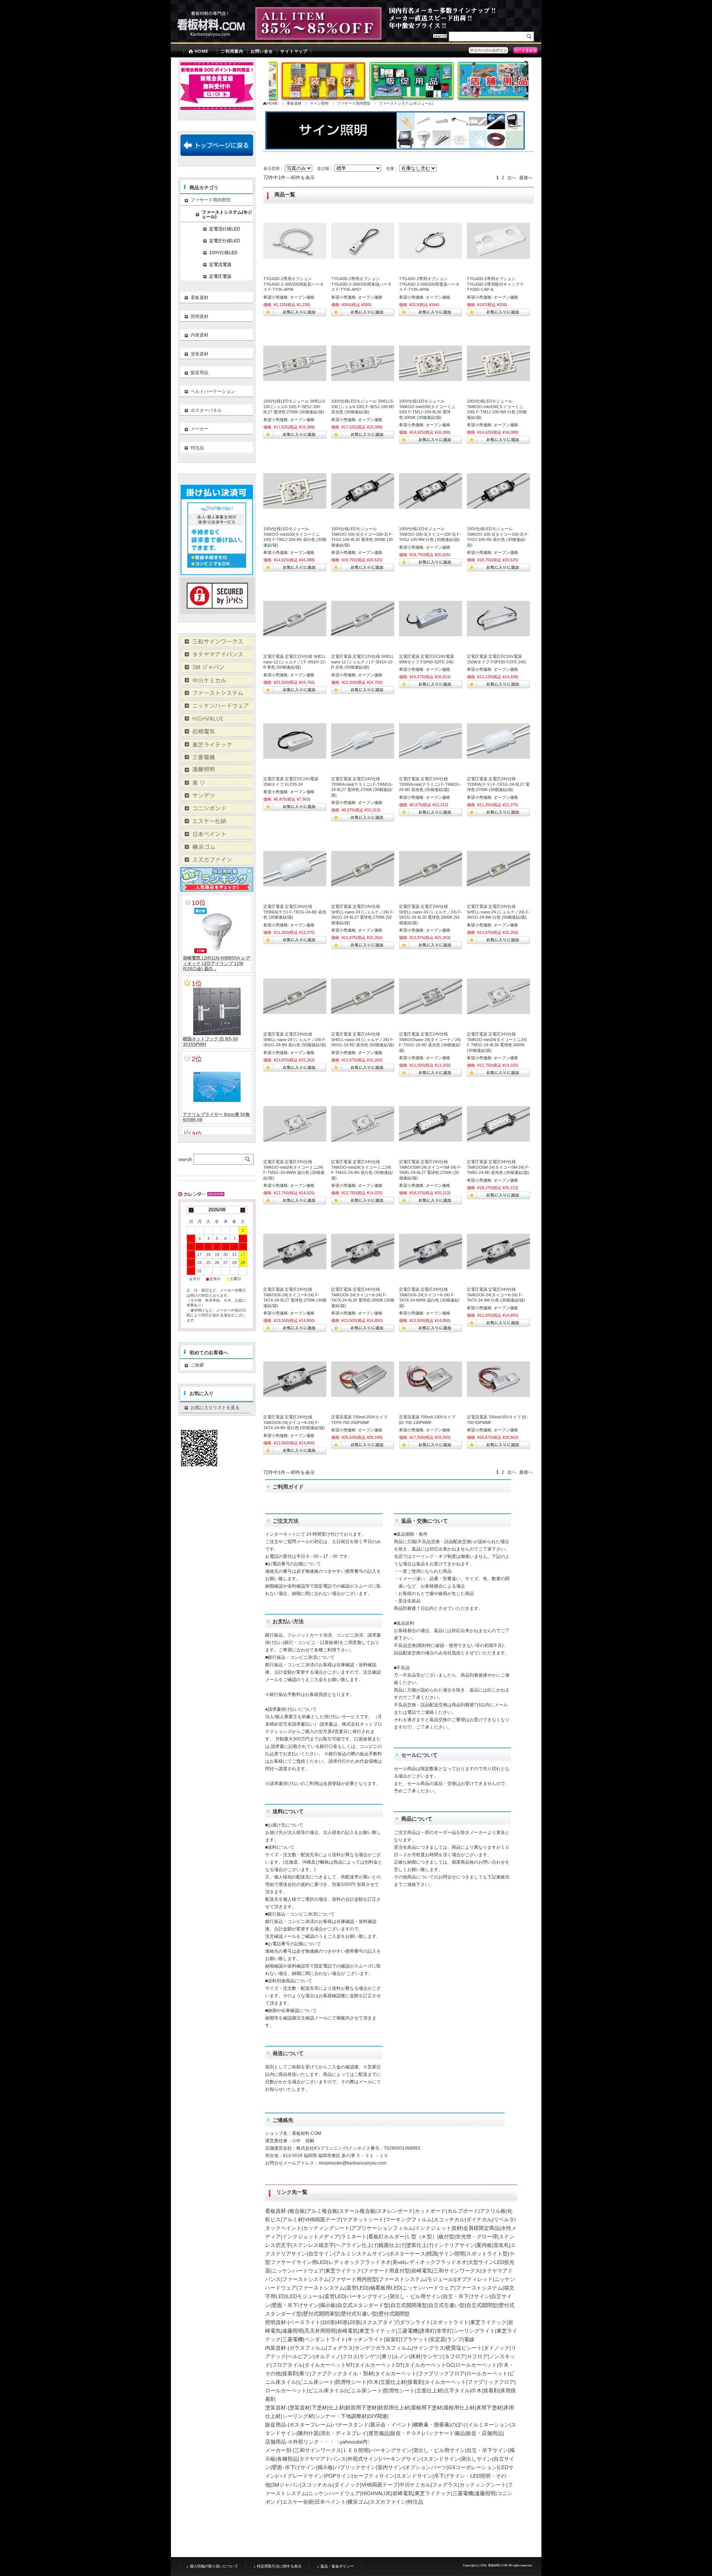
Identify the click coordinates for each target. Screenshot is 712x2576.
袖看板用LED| (386, 2288)
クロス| (351, 2356)
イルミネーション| (489, 2425)
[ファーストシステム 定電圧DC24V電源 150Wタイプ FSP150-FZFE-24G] (498, 618)
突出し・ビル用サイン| (416, 2296)
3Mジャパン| (287, 2485)
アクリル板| (494, 2211)
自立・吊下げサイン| (467, 2296)
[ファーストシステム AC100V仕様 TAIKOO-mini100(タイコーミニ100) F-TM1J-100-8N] (295, 491)
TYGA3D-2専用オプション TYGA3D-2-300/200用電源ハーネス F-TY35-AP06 (429, 284)
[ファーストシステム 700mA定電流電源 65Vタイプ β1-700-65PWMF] (498, 1379)
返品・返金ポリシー (337, 2566)
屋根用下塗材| (427, 2408)
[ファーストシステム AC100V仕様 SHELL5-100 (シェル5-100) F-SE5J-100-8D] (363, 363)
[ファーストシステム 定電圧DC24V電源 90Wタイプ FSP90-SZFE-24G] (431, 618)
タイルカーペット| (396, 2373)
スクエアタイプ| (381, 2322)
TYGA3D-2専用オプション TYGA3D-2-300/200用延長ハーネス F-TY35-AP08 (294, 284)
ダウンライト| (416, 2322)
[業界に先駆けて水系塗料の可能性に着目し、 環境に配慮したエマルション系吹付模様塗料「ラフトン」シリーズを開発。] (217, 863)
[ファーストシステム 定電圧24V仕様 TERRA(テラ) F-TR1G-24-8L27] (498, 741)
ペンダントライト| (326, 2339)
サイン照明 (319, 103)
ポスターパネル (206, 410)
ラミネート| (355, 2237)
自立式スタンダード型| (364, 2305)
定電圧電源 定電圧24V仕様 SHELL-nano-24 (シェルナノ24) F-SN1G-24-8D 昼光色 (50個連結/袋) (363, 1039)
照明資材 (200, 316)
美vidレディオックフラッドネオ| (430, 2262)
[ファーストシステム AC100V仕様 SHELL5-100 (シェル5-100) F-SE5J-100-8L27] (295, 363)
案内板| (485, 2245)
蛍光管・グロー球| (477, 2237)
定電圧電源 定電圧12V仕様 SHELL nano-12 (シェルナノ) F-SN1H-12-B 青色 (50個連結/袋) (295, 662)
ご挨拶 (222, 1365)
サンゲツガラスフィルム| (384, 2348)
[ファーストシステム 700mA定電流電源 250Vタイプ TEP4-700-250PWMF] (363, 1379)
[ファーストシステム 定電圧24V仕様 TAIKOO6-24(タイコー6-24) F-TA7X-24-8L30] (363, 1251)
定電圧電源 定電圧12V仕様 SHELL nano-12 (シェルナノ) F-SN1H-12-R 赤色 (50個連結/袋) (362, 662)
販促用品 (200, 373)
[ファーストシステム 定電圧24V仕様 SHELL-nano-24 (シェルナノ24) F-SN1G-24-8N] (295, 996)
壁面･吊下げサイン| (295, 2467)
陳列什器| (309, 2433)
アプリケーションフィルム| (383, 2228)
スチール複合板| (358, 2211)
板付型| (447, 2237)
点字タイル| (458, 2390)
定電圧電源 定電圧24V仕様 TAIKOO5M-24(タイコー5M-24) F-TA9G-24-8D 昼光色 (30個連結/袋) (498, 1167)
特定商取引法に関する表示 (279, 2566)
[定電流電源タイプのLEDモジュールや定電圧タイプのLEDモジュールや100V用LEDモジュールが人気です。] (217, 722)
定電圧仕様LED (225, 241)
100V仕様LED (223, 253)
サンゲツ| (370, 2356)
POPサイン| (339, 2476)
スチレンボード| (396, 2211)
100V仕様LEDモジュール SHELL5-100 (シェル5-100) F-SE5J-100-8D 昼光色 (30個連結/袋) (363, 406)
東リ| (388, 2356)
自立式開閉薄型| (409, 2305)
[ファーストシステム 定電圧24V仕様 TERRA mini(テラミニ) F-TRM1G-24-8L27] (363, 741)
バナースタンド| (351, 2425)
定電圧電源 (220, 276)
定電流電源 (220, 265)
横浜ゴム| (359, 2502)
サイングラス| (429, 2348)
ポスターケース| (408, 2254)
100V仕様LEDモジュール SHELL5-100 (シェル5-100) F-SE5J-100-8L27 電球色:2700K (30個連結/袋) (295, 406)
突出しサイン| (477, 2459)
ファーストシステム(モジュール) (227, 214)
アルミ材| (293, 2219)
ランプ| (455, 2339)
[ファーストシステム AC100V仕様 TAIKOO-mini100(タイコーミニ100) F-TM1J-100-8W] (498, 363)
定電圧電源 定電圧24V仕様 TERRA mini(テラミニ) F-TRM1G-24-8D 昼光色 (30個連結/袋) (430, 784)
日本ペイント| (331, 2502)
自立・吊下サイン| (488, 2450)
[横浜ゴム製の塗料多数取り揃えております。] (217, 850)
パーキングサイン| (368, 2296)
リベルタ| (505, 2219)
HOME (202, 51)
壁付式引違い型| (360, 2314)
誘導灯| (428, 2331)
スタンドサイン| (442, 2459)
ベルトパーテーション (213, 391)
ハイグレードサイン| (301, 2476)
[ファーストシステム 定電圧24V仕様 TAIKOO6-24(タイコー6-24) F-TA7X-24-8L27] (295, 1251)
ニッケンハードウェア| (299, 2271)
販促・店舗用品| (485, 2433)
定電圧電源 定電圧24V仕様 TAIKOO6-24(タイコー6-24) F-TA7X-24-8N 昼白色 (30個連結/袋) (294, 1422)
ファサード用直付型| (387, 2271)
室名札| (502, 2245)
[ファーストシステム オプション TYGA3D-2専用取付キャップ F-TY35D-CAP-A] (498, 241)
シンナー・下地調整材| (342, 2416)
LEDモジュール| (306, 2296)
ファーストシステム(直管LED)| (334, 2288)
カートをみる (525, 50)
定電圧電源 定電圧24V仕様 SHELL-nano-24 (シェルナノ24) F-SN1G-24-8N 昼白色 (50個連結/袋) (295, 1039)
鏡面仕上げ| (392, 2245)
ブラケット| (416, 2339)
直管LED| (335, 2296)
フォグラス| (341, 2348)
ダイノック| (497, 2348)
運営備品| (379, 2433)
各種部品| (288, 2459)
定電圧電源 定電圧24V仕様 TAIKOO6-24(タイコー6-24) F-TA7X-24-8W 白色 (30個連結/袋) (496, 1295)
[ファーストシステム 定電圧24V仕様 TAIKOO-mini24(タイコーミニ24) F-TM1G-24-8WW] (295, 1124)
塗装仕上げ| (420, 2245)
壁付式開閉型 (394, 2314)
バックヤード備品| (445, 2433)
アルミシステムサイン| (362, 2254)
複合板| (298, 2211)
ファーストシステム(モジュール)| (418, 2279)
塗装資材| (300, 2408)
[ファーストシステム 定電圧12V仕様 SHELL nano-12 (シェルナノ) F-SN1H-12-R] (363, 618)
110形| (329, 2322)
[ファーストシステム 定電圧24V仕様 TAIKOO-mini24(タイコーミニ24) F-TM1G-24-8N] (363, 1124)
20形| (356, 2322)
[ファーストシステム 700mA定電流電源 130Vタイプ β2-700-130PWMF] (431, 1379)
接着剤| (291, 2373)
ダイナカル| (480, 2219)
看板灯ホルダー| (387, 2237)
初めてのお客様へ (209, 1353)
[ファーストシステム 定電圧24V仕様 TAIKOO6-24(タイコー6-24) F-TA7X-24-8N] (295, 1379)
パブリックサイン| (356, 2467)
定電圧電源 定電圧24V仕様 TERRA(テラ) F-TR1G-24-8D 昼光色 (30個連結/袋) (295, 912)
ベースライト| (306, 2322)
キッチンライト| (366, 2339)
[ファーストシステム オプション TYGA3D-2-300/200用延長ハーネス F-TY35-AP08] (295, 241)
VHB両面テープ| (323, 2219)
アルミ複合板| (323, 2211)
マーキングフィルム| (409, 2219)
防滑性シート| (352, 2382)
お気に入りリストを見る (215, 1408)
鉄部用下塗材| (362, 2408)
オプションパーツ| (426, 2467)
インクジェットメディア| (311, 2237)
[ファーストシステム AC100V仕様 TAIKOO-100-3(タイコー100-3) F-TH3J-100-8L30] (363, 491)
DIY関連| (378, 2416)
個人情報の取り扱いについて (214, 2566)
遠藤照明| (293, 2331)
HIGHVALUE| (377, 2493)
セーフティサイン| (375, 2476)
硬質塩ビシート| (465, 2348)
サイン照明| (452, 2254)
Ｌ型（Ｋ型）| (422, 2237)
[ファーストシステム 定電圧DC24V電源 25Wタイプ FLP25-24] (295, 741)
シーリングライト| (475, 2331)
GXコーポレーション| (473, 2467)
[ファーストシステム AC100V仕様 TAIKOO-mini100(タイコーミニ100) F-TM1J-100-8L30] (431, 363)
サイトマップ (294, 51)
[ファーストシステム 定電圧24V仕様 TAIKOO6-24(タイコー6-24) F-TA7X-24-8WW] (431, 1251)
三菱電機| (408, 2331)
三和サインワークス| (458, 2271)
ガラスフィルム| (308, 2348)
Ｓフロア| (456, 2356)
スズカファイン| (389, 2502)
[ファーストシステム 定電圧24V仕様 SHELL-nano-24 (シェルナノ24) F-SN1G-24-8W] (498, 869)
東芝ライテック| (344, 2271)
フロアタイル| (288, 2365)
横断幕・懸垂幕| (432, 2425)
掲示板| (329, 2305)
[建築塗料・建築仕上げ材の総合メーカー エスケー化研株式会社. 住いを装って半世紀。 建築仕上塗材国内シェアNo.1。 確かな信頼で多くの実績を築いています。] (217, 825)
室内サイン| (391, 2467)
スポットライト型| (488, 2254)
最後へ (526, 178)
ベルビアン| (301, 2356)
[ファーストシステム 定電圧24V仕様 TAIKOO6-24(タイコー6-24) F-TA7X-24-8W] (498, 1251)
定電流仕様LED (225, 229)
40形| (343, 2322)
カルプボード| (464, 2211)
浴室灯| (394, 2339)
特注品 (415, 2502)
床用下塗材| (490, 2408)
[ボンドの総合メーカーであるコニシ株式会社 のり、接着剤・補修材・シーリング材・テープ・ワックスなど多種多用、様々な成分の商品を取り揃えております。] (217, 812)
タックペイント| (284, 2228)
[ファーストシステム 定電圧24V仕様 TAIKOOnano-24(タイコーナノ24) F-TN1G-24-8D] (431, 996)
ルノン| (402, 2356)
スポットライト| (451, 2322)
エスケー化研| (299, 2502)
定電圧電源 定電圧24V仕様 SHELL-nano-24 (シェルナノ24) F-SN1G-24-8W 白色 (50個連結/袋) (498, 912)
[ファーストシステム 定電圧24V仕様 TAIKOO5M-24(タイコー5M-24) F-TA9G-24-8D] (498, 1124)
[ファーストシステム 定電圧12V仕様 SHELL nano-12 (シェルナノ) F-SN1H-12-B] (295, 618)
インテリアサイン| (455, 2245)
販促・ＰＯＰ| (407, 2433)
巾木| (374, 2382)
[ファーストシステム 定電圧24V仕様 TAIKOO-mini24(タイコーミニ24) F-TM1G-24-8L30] (498, 996)
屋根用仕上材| (460, 2408)
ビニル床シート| (317, 2382)
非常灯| (445, 2331)
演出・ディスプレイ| (344, 2433)
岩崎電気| (422, 2271)
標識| (433, 2254)
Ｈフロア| (478, 2356)
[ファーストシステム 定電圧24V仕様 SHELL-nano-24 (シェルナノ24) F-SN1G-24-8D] (363, 996)
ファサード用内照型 (354, 103)
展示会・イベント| (392, 2425)
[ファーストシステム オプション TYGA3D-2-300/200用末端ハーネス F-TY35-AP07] (363, 241)
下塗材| (320, 2408)
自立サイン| (322, 2254)
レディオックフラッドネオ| (360, 2262)
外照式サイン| (364, 2459)
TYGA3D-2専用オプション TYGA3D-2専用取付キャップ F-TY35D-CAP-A (496, 284)
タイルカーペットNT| (329, 2365)
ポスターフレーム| (311, 2425)
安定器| (438, 2339)
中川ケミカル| (416, 2485)
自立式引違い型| (447, 2305)
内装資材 (200, 335)
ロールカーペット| (477, 2365)
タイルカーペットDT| (380, 2365)
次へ (512, 178)
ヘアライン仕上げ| (357, 2245)
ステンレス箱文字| (314, 2245)
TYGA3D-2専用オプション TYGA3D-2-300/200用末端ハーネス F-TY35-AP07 (361, 284)
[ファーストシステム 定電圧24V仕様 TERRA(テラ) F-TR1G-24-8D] (295, 869)
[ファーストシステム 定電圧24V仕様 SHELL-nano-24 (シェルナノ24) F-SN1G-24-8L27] (363, 869)
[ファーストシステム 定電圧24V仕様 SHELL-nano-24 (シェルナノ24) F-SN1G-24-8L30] (431, 869)
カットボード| (431, 2211)
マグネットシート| (364, 2219)
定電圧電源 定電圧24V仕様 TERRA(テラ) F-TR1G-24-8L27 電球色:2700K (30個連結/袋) (498, 784)
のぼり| (459, 2425)
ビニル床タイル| (327, 2390)
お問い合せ (262, 51)
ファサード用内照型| (355, 2279)
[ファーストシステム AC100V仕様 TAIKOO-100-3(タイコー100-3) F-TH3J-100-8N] (498, 491)
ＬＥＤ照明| (356, 2450)
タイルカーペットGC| (430, 2365)
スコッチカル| (450, 2219)
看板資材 (294, 103)
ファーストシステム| (306, 2279)
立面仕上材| (394, 2382)
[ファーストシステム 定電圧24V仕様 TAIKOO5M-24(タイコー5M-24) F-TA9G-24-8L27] (431, 1124)
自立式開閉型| (482, 2305)
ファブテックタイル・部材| (343, 2373)
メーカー (200, 429)
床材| (416, 2356)
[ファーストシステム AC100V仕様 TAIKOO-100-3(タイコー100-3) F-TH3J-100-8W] (431, 491)
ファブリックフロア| (442, 2373)
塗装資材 (200, 354)
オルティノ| (329, 2356)
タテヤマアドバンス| (323, 2459)
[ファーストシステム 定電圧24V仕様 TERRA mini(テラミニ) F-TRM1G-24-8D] (431, 741)
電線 (469, 2339)
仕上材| (337, 2408)
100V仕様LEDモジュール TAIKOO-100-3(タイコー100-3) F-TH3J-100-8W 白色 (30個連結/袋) (430, 534)
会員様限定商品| (482, 2228)
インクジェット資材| (439, 2228)
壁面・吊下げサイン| (296, 2305)
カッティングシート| (327, 2228)
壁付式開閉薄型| (322, 2314)
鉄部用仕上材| (395, 2408)
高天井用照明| (321, 2331)
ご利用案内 (232, 51)
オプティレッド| (475, 2279)
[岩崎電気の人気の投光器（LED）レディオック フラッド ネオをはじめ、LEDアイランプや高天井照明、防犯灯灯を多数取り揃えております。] (217, 735)
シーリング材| (299, 2416)
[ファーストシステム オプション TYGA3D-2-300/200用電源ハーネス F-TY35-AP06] (431, 241)
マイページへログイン (488, 50)
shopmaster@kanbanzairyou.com (352, 2163)
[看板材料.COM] (208, 38)
